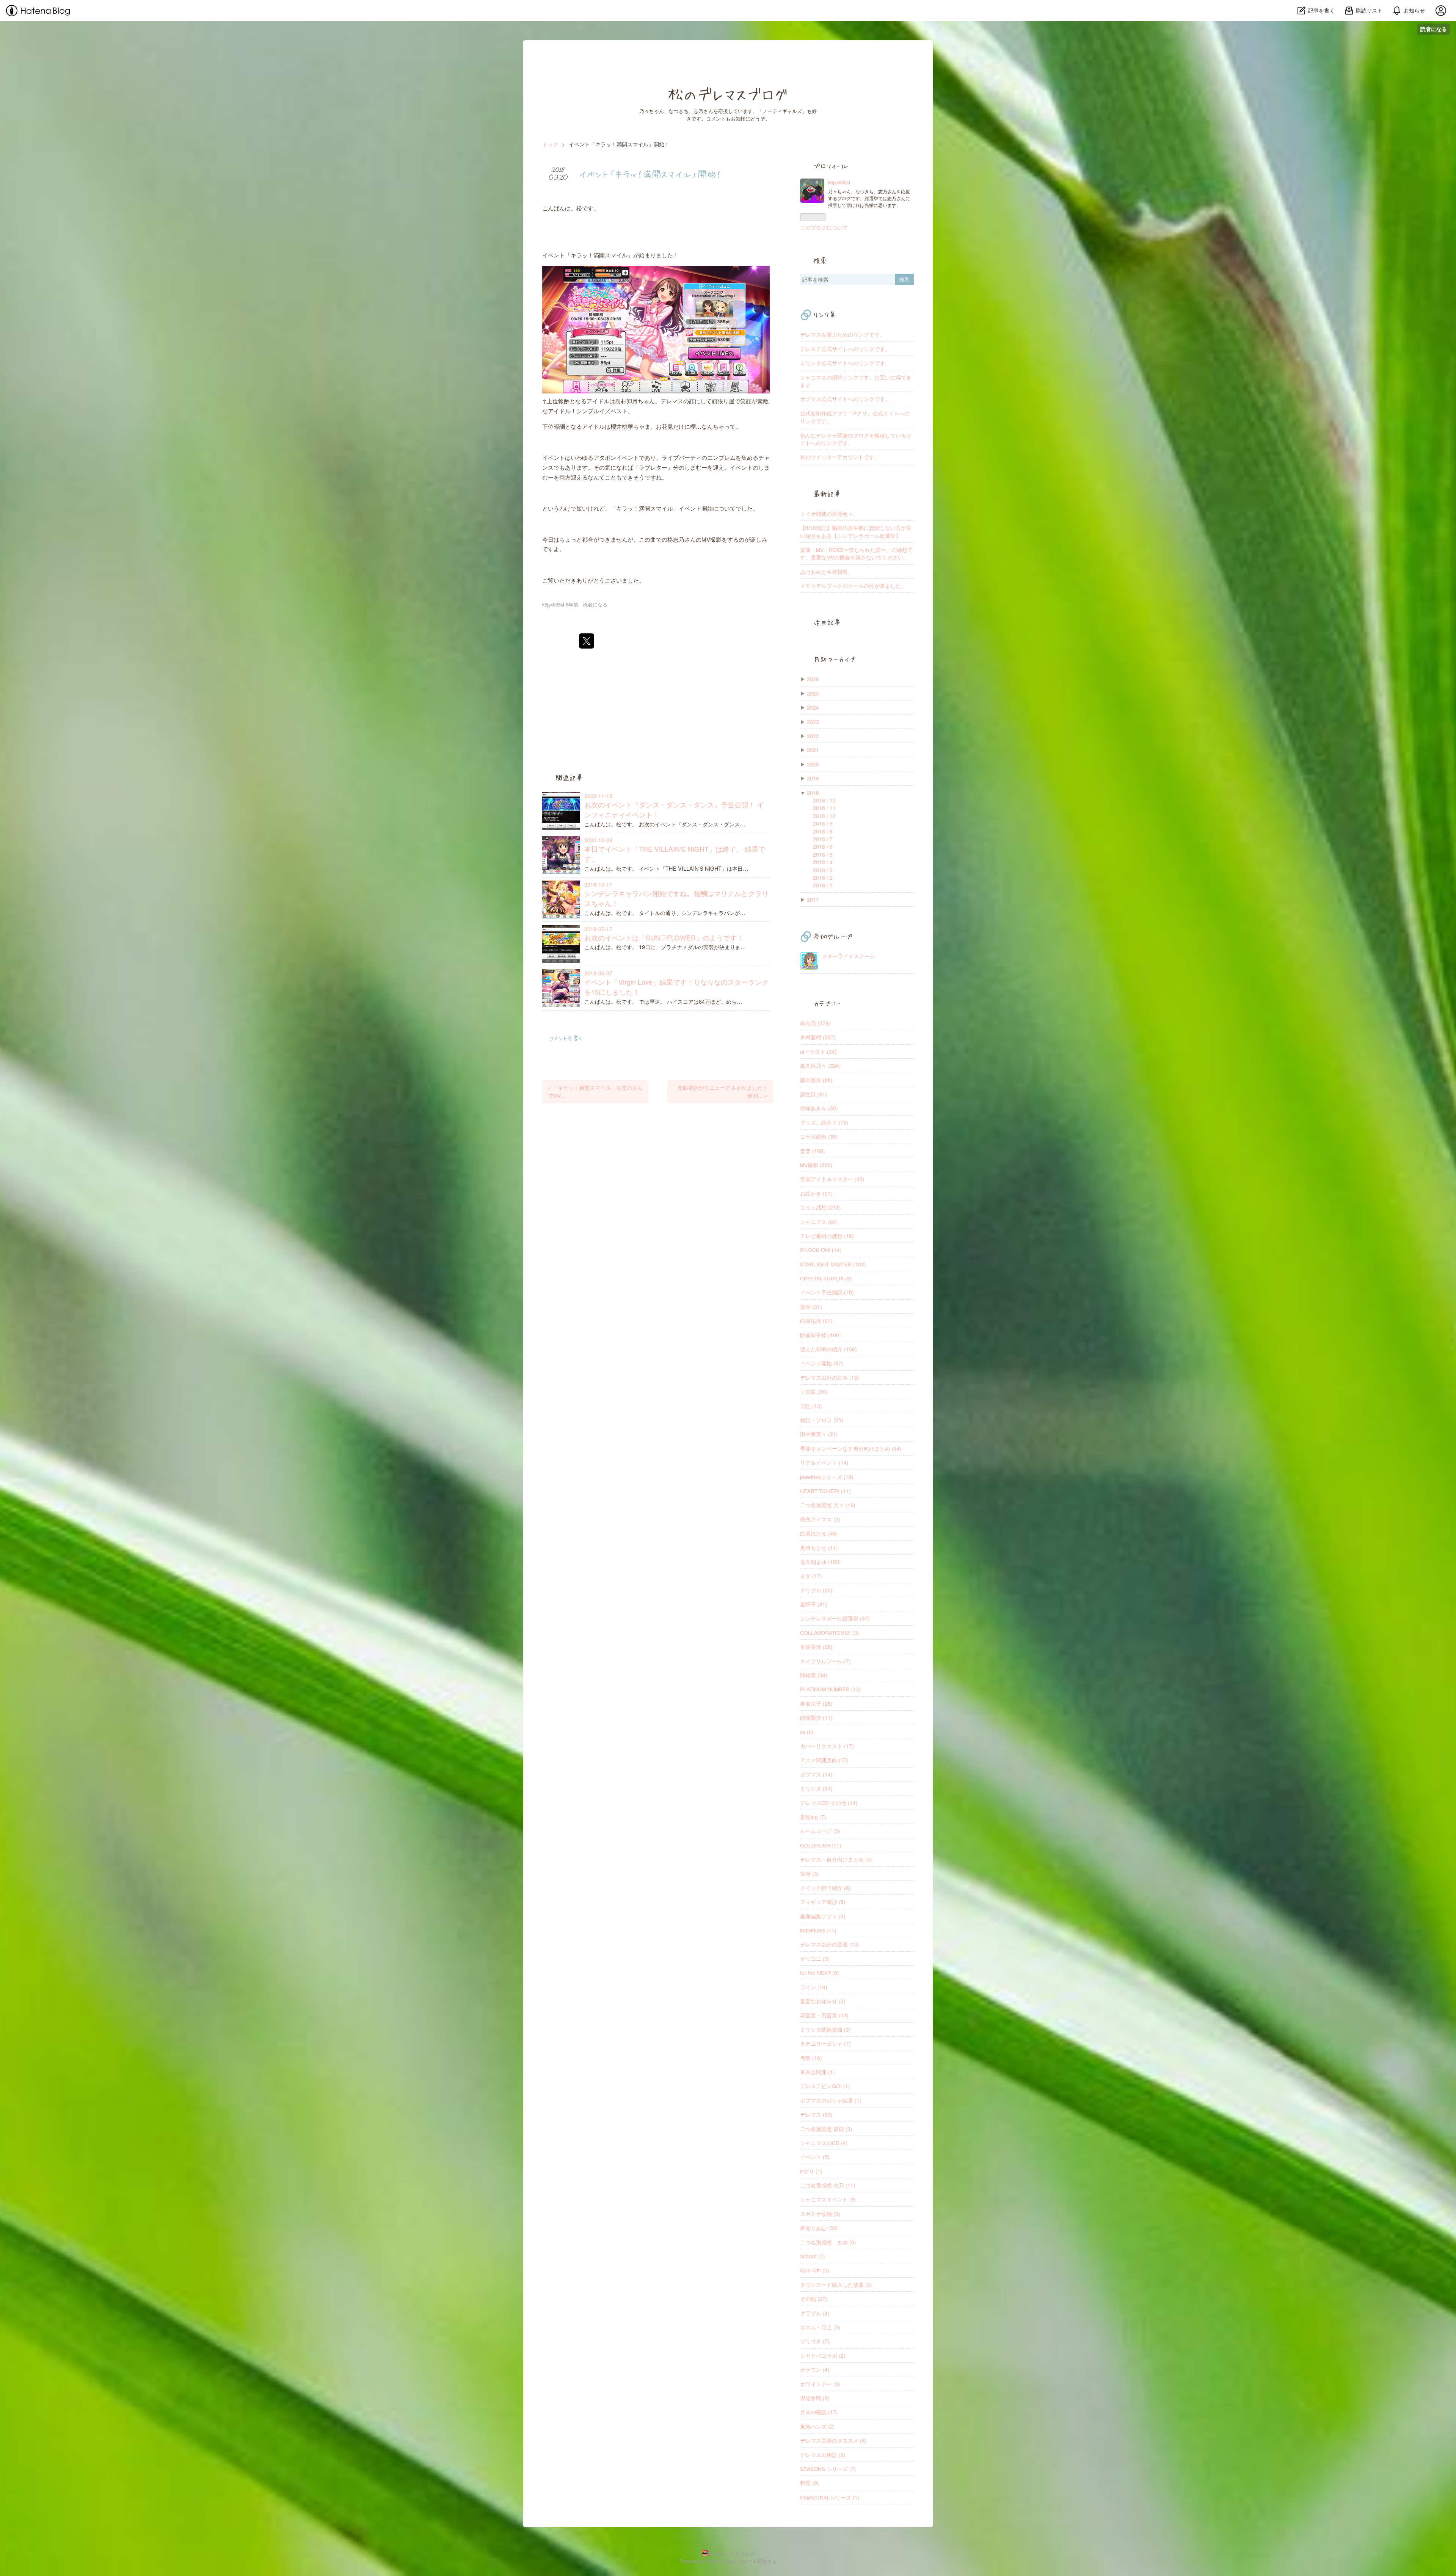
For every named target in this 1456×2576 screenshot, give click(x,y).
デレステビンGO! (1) (825, 2086)
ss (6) (807, 1732)
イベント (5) (815, 2157)
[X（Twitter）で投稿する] (587, 641)
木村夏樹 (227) (818, 1037)
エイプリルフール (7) (825, 1661)
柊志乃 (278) (815, 1023)
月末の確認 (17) (819, 2412)
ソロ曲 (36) (814, 1391)
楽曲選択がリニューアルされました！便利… (723, 1091)
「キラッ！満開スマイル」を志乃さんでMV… (595, 1091)
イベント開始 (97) (822, 1363)
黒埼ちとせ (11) (819, 1548)
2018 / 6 (823, 846)
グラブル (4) (815, 2313)
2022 (813, 736)
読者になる (1434, 29)
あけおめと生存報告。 (827, 572)
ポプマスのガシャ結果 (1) (831, 2100)
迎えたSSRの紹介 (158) (828, 1349)
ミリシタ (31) (816, 1788)
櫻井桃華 (622, 426)
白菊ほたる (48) (819, 1533)
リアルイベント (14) (824, 1462)
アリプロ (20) (816, 1590)
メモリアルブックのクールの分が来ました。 (853, 586)
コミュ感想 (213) (821, 1207)
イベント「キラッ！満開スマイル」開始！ (650, 174)
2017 (813, 899)
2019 (813, 778)
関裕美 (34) (814, 1675)
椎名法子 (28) (816, 1703)
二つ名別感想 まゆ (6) (828, 2242)
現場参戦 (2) (815, 2398)
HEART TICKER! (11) (825, 1491)
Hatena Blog (720, 2561)
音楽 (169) (813, 1151)
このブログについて (824, 227)
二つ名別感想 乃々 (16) (828, 1505)
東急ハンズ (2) (817, 2426)
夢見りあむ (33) (819, 2228)
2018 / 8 (823, 831)
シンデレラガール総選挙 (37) (835, 1618)
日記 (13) (811, 1406)
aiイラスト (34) (818, 1051)
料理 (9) (810, 2483)
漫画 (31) (811, 1307)
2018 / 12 (824, 800)
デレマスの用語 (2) (823, 2455)
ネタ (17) (811, 1576)
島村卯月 (626, 401)
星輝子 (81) (814, 1604)
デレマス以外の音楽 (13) (830, 1944)
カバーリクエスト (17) (827, 1746)
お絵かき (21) (816, 1193)
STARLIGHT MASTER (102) (833, 1264)
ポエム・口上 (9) (820, 2327)
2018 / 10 (824, 816)
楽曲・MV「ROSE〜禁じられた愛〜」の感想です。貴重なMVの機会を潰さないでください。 (856, 553)
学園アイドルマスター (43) (832, 1179)
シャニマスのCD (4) (824, 2143)
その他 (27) (814, 2299)
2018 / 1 (823, 885)
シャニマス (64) (819, 1222)
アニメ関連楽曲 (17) (824, 1760)
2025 (813, 693)
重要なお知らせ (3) (823, 2001)
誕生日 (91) (814, 1094)
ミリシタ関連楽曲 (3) (825, 2029)
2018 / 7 (823, 839)
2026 (813, 679)
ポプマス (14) (816, 1774)
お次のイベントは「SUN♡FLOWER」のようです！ (664, 938)
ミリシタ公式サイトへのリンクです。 (845, 363)
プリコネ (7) (815, 2341)
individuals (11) (818, 1930)
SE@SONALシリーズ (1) (830, 2497)
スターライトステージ (849, 956)
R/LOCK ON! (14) (821, 1250)
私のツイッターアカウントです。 (840, 457)
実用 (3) (810, 1874)
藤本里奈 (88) (816, 1080)
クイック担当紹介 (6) (825, 1888)
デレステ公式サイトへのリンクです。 (845, 349)
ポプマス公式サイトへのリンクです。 (845, 399)
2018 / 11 (824, 808)
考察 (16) (811, 2058)
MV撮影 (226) (816, 1165)
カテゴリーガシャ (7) (825, 2043)
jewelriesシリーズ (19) (827, 1477)
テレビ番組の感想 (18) (827, 1236)
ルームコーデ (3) (820, 1831)
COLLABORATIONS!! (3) (830, 1633)
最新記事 (827, 494)
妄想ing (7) (813, 1817)
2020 (813, 764)
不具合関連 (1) (817, 2072)
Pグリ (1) (811, 2171)
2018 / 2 (823, 877)
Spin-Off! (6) (815, 2270)
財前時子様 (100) (821, 1335)
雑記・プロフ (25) (822, 1420)
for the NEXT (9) (820, 1973)
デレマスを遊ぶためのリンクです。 (843, 334)
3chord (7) (813, 2256)
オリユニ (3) (815, 1959)
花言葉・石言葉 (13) (824, 2015)
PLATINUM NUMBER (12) (831, 1689)
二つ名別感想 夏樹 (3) (826, 2129)
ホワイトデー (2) (820, 2384)
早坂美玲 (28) (816, 1647)
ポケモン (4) (815, 2369)
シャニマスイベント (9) (828, 2199)
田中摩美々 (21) (819, 1434)
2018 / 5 (823, 854)
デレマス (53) (816, 2114)
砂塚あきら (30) (819, 1108)
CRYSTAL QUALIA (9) (826, 1278)
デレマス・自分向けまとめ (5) (836, 1859)
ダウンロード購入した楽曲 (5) (836, 2285)
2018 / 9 (823, 823)
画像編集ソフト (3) (823, 1916)
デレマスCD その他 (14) (829, 1803)
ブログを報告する (757, 2561)
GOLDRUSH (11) (821, 1845)
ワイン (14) (814, 1987)
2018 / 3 (823, 870)
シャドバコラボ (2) (823, 2355)
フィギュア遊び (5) (823, 1902)
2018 (813, 793)
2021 (813, 750)
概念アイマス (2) (820, 1519)
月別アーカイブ (835, 659)
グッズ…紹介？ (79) (824, 1122)
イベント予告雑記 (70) (827, 1292)
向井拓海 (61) (816, 1321)
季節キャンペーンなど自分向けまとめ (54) (851, 1448)
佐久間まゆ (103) (821, 1562)
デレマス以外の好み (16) (830, 1377)
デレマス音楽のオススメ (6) (833, 2440)
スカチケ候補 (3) (820, 2214)
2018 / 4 (823, 862)
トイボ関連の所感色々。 (829, 514)
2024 (813, 707)
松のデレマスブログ (728, 94)
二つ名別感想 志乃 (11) (828, 2185)
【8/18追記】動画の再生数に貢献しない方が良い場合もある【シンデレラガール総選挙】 (856, 531)
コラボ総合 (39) (819, 1136)
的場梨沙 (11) (816, 1717)
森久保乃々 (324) (821, 1065)
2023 (813, 722)
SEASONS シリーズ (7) (828, 2469)
